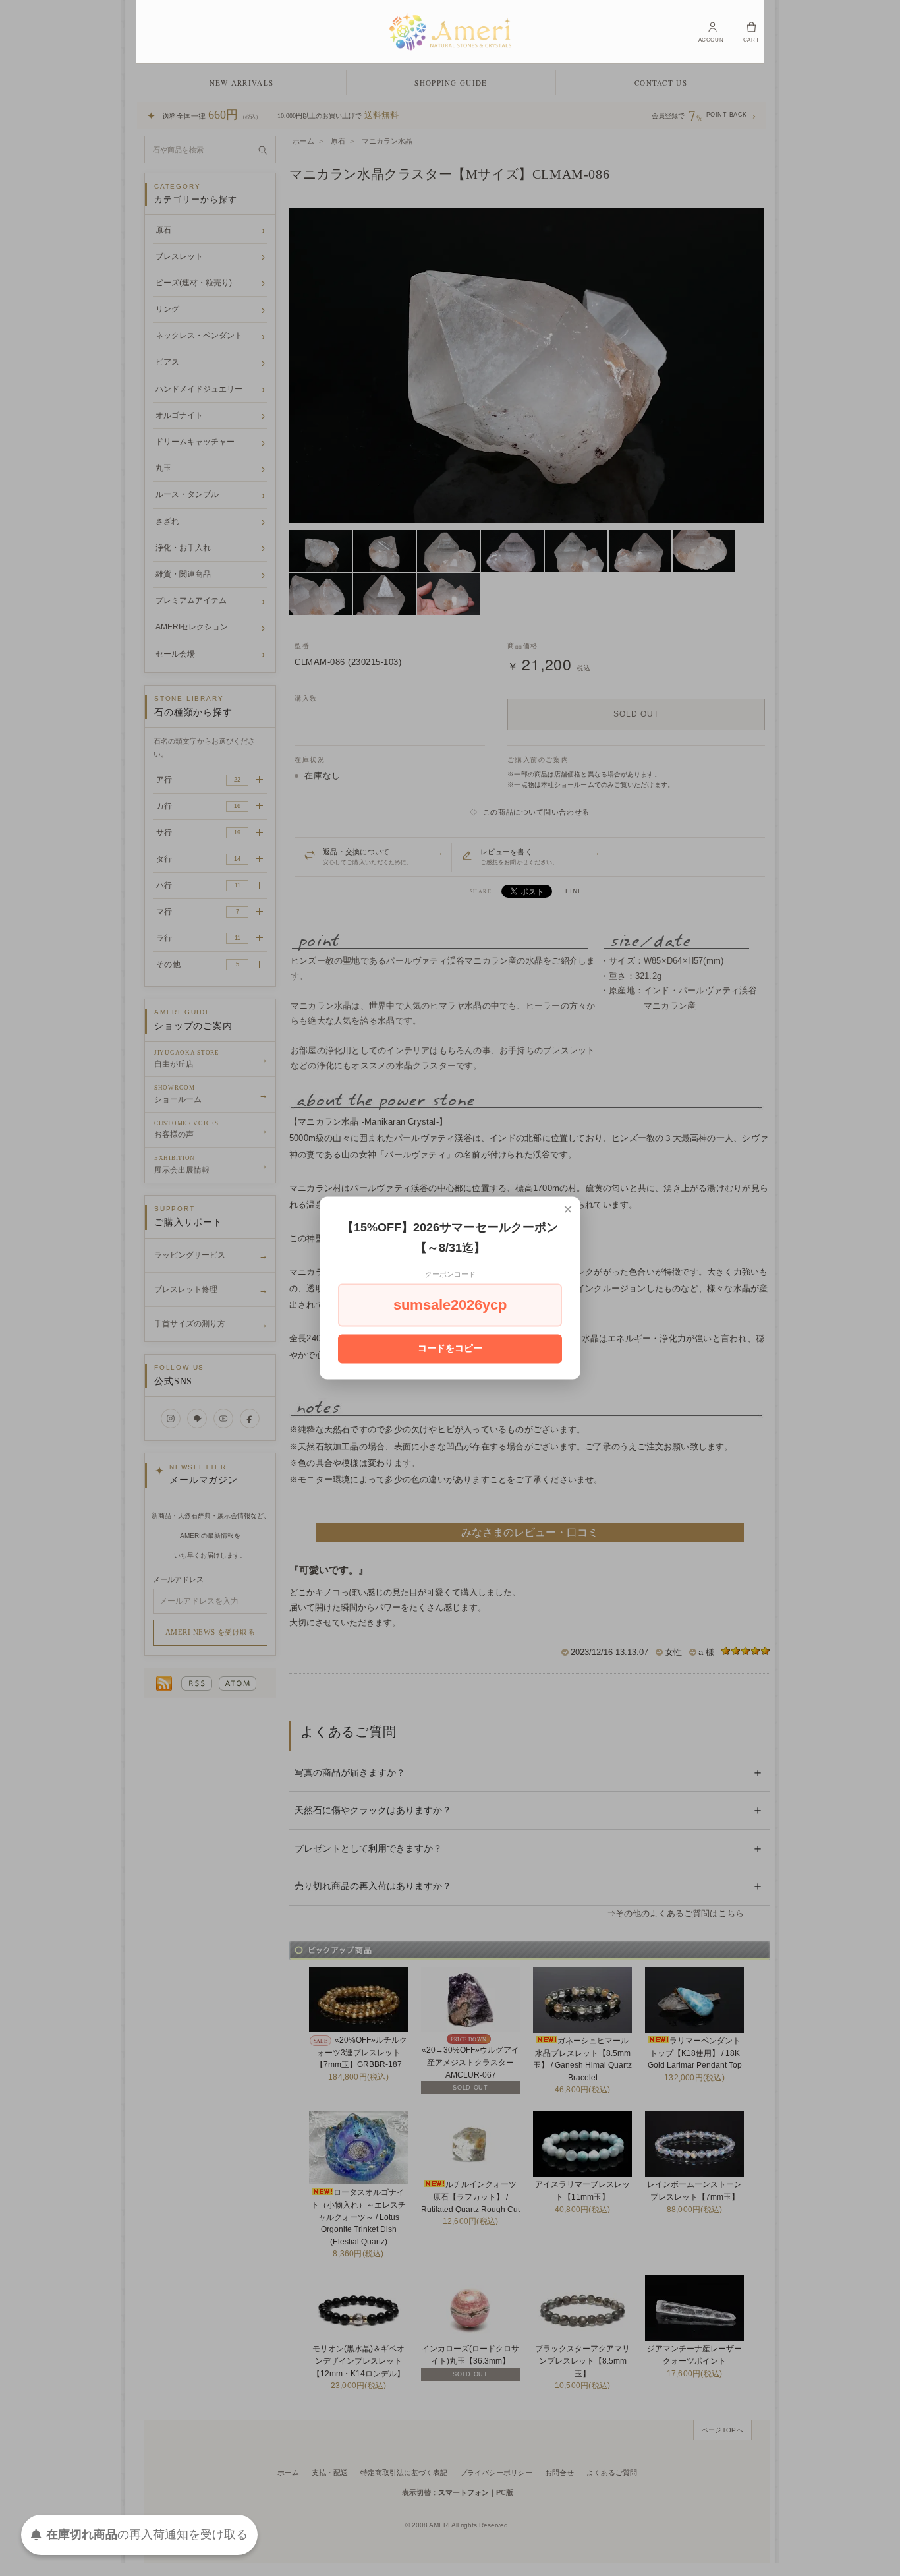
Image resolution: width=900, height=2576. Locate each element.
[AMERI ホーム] (450, 32)
